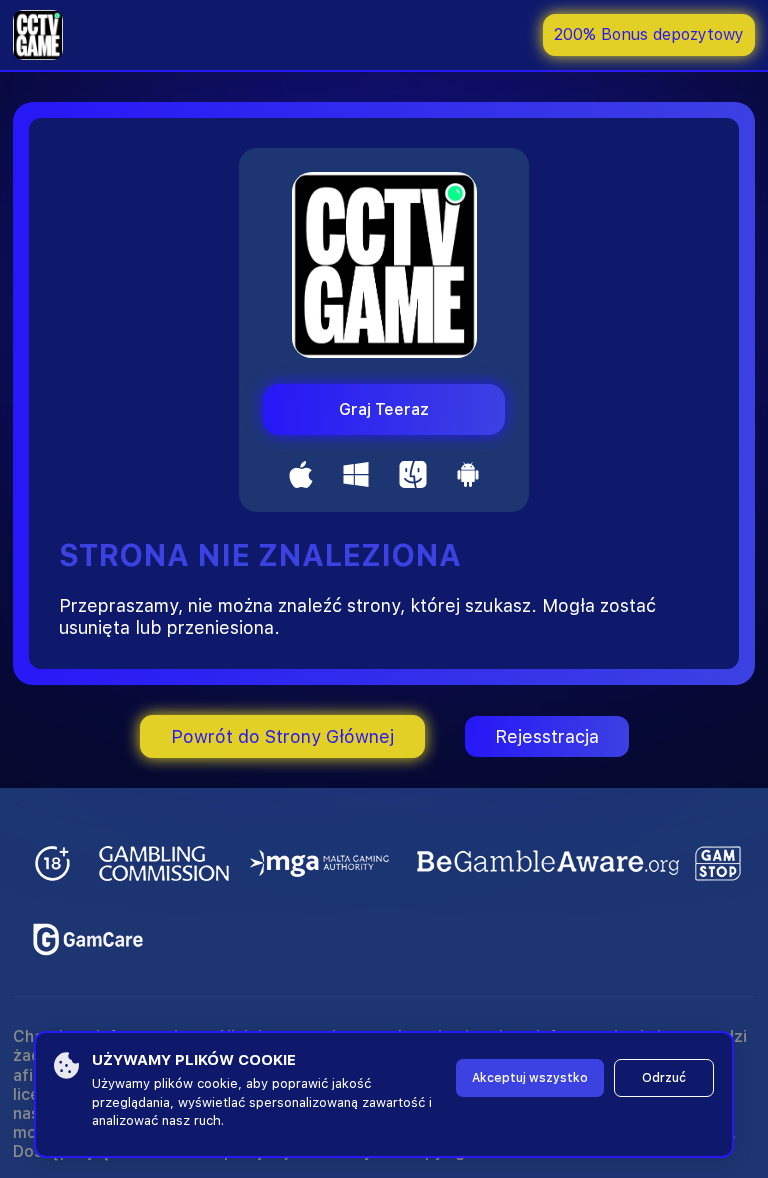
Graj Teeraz (384, 409)
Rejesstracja (547, 736)
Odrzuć (664, 1078)
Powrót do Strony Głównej (282, 736)
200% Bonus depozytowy (649, 34)
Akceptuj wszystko (530, 1078)
